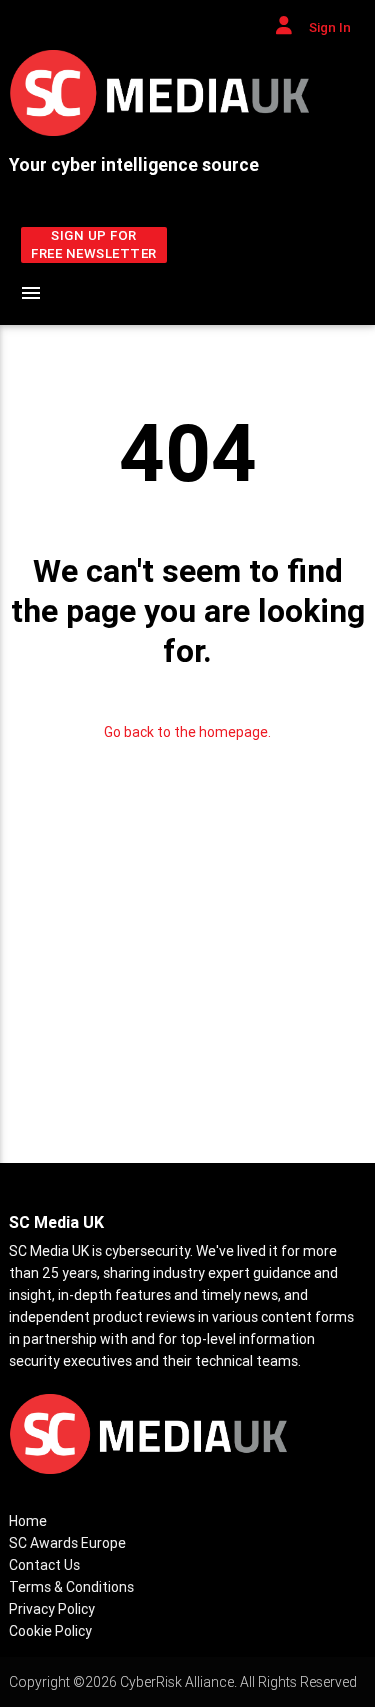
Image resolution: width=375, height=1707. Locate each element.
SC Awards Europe (67, 1543)
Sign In (328, 27)
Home (28, 1521)
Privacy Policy (52, 1609)
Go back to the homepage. (187, 732)
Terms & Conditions (71, 1587)
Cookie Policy (50, 1631)
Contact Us (44, 1565)
